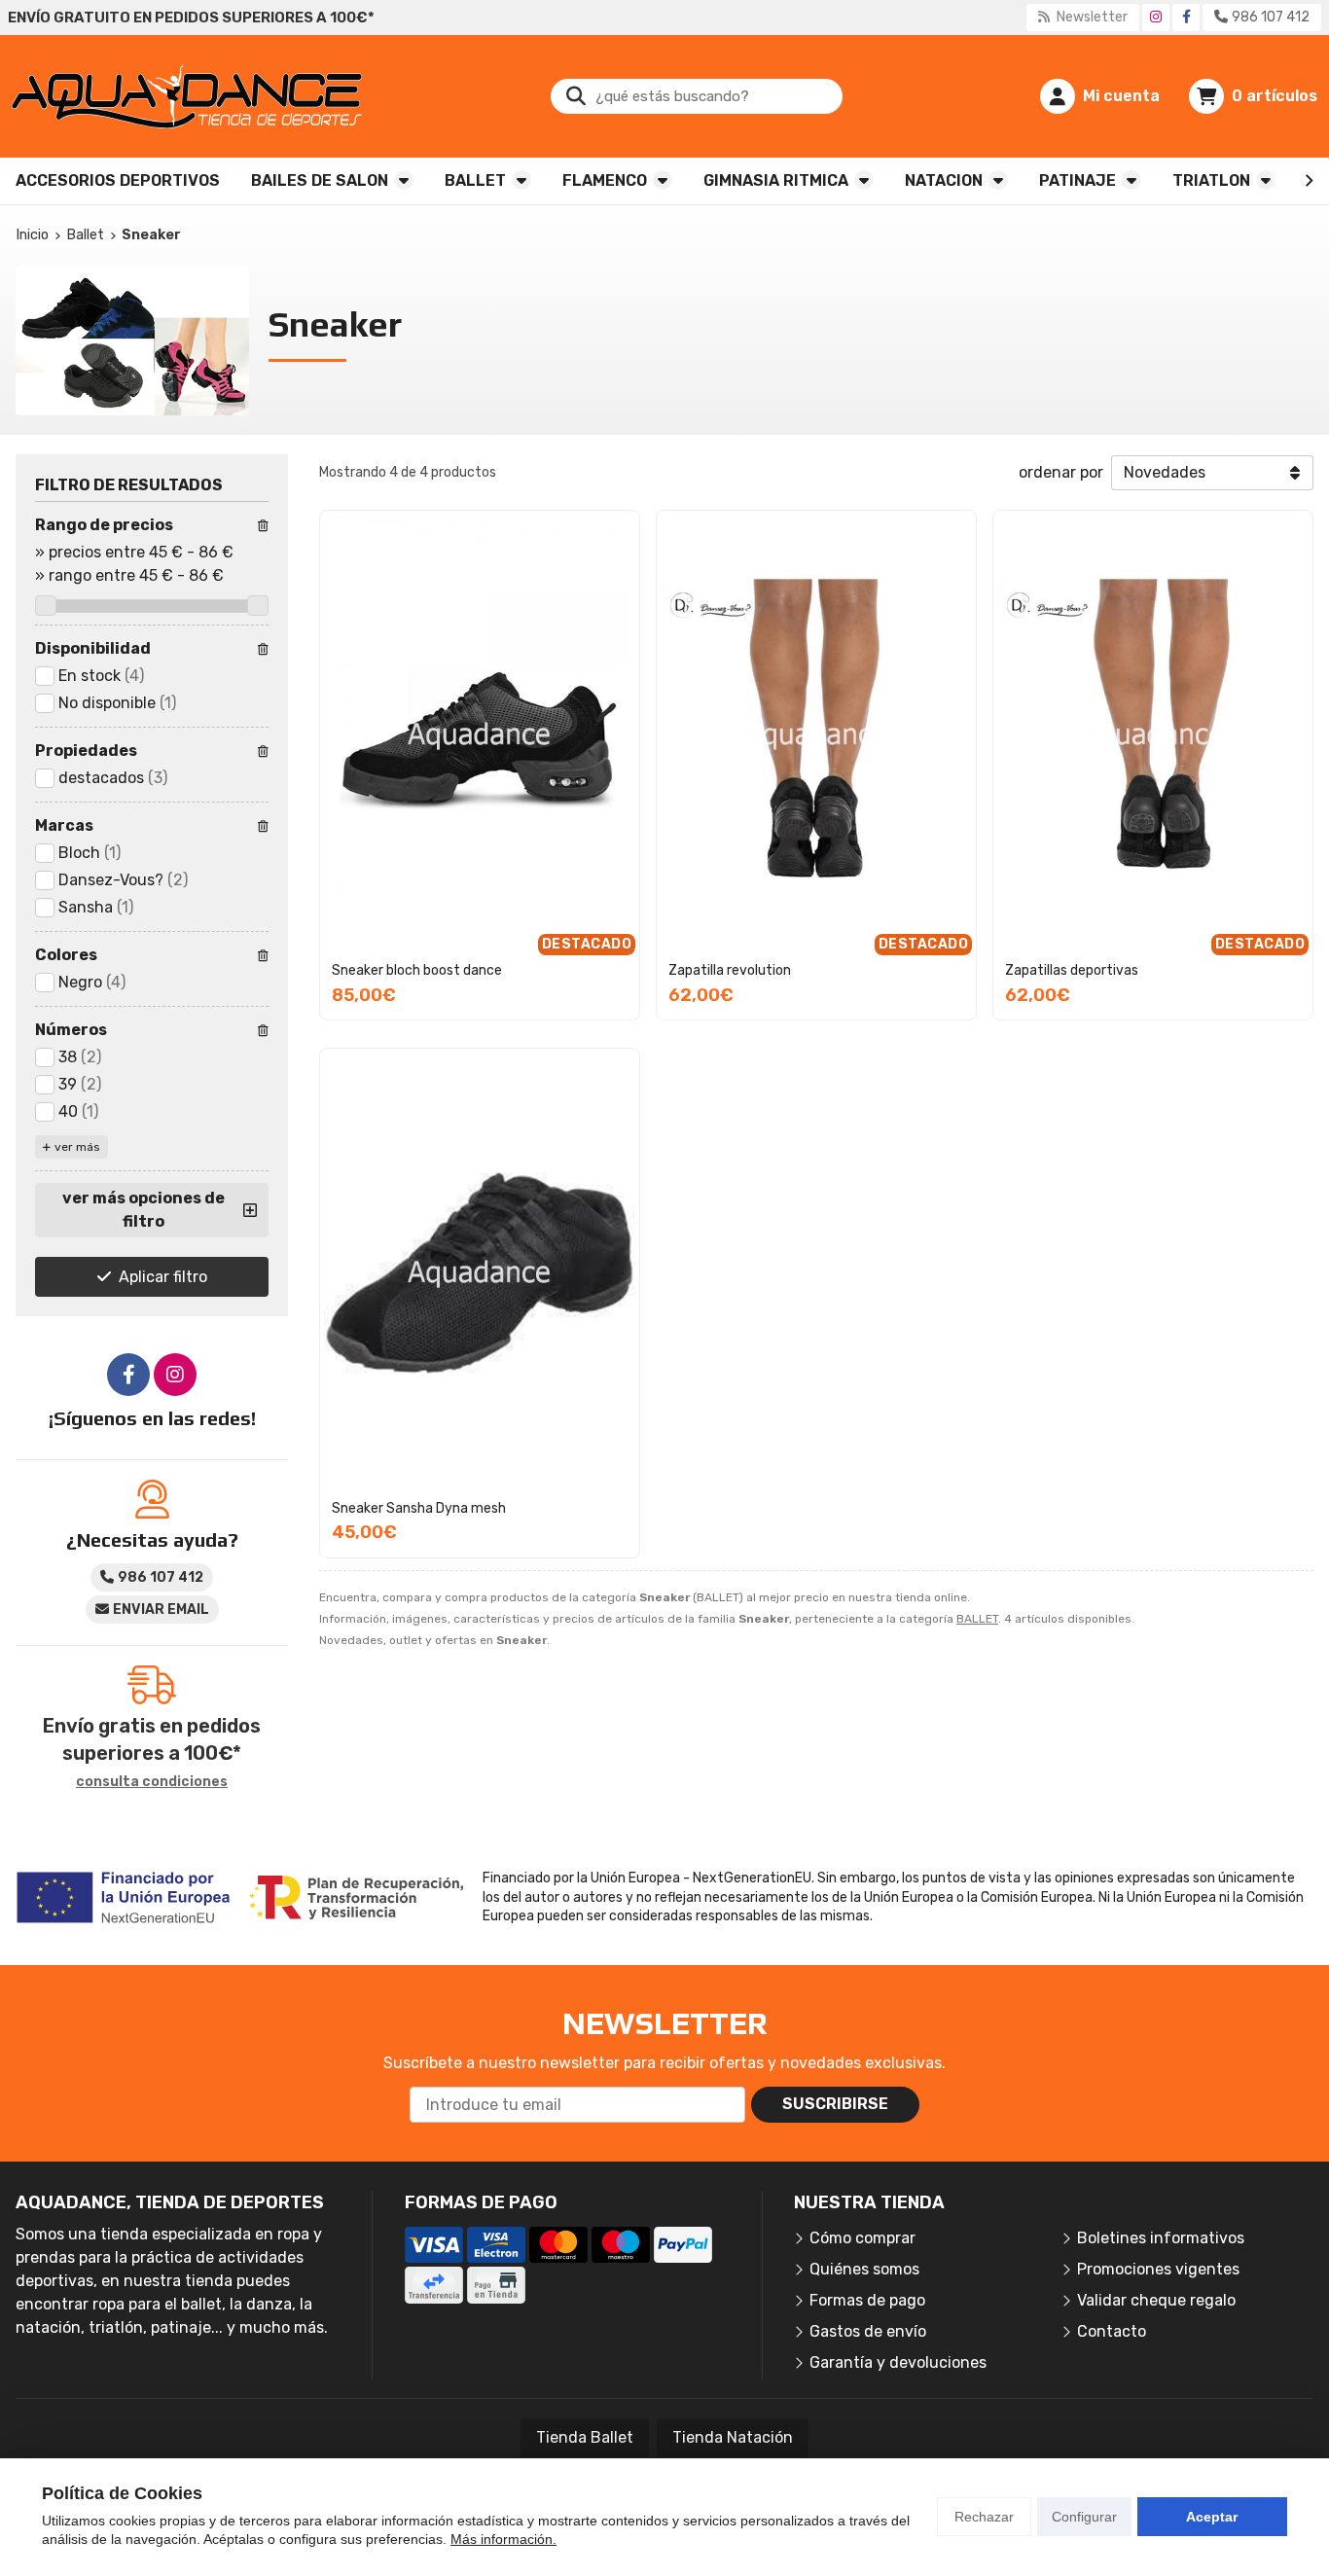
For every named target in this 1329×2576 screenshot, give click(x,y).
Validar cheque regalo (1156, 2300)
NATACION (944, 180)
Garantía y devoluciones (898, 2362)
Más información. (503, 2539)
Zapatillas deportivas (1072, 970)
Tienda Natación (733, 2437)
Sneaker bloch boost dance (417, 970)
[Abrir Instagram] (1156, 17)
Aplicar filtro (163, 1277)
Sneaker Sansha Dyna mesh (419, 1508)
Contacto (1112, 2331)
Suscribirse (835, 2104)
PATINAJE (1078, 180)
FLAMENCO (605, 180)
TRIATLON (1211, 180)
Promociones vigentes (1158, 2269)
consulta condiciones (152, 1782)
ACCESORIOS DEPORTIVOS (118, 180)
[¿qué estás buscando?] (697, 96)
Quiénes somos (864, 2269)
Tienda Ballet (585, 2437)
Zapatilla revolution (730, 970)
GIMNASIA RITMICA (776, 180)
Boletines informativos (1161, 2238)
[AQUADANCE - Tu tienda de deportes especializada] (187, 96)
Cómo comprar (862, 2238)
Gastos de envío (868, 2331)
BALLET (475, 180)
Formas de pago (867, 2300)
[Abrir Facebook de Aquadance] (1186, 17)
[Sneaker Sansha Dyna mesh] (480, 1273)
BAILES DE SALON (320, 180)
